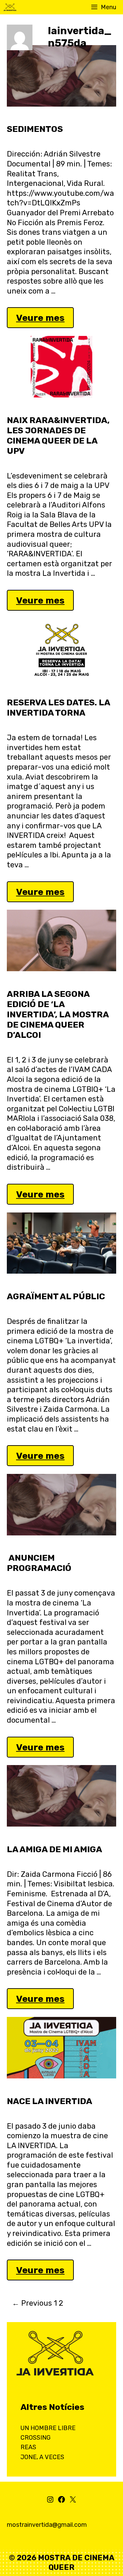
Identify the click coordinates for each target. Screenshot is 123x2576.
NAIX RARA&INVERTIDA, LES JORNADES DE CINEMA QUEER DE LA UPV (58, 436)
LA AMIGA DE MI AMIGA (54, 1849)
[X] (73, 2502)
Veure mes (44, 320)
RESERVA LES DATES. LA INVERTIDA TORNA (58, 708)
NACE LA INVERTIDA (50, 2101)
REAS (28, 2447)
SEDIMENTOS (35, 129)
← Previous (32, 2303)
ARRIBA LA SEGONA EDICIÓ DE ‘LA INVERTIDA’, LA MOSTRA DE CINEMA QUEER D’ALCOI (58, 1014)
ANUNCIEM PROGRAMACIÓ (39, 1563)
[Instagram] (50, 2502)
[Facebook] (61, 2502)
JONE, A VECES (42, 2457)
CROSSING (36, 2438)
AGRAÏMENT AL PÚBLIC (56, 1296)
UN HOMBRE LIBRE (48, 2428)
